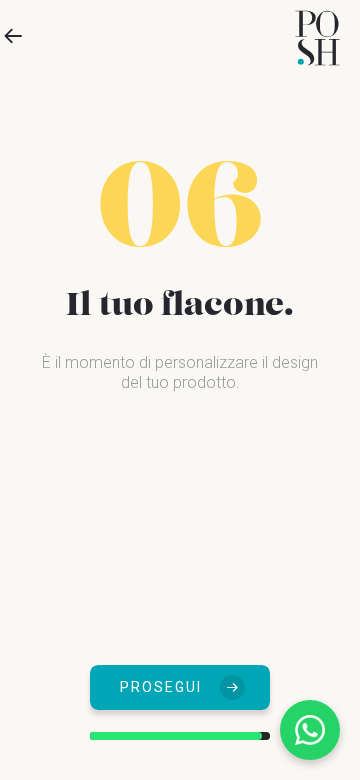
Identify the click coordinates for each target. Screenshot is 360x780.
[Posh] (317, 38)
